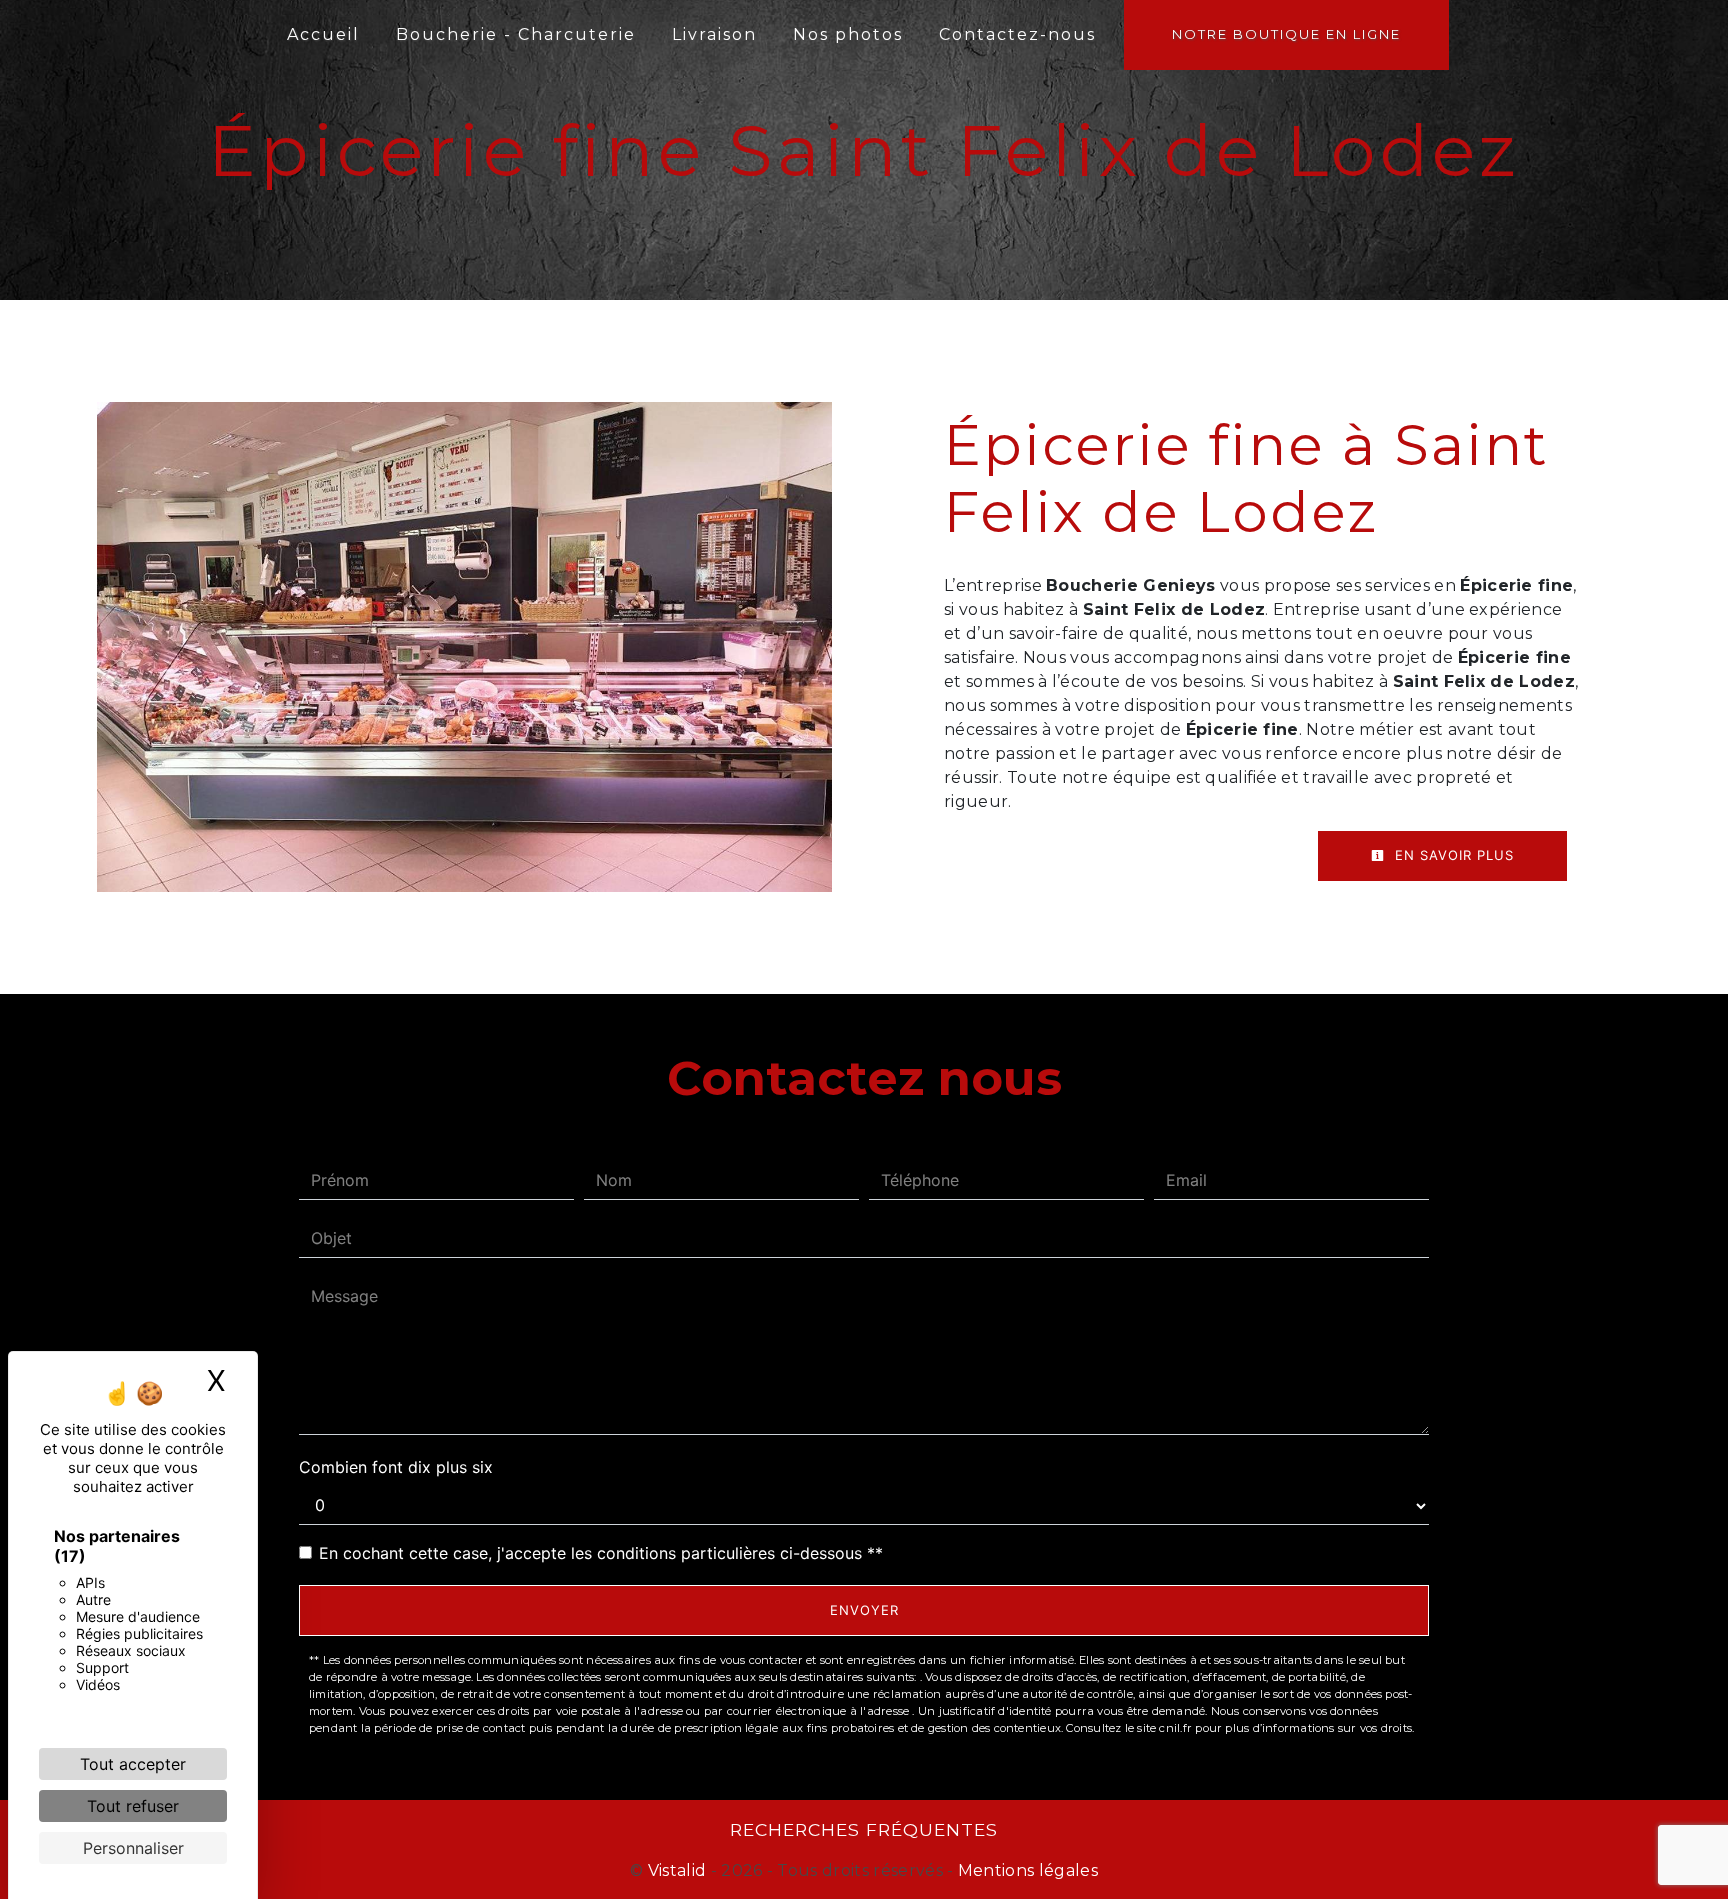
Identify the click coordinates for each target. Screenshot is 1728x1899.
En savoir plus (1452, 855)
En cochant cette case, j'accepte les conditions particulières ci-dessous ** (601, 1553)
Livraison (714, 34)
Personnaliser (133, 1848)
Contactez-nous (1017, 34)
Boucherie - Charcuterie (516, 34)
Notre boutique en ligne (1286, 34)
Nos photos (848, 34)
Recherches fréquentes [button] (864, 1829)
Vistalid (677, 1870)
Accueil (323, 34)
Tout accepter (133, 1764)
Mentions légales (1026, 1870)
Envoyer (864, 1610)
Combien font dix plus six (396, 1467)
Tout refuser (133, 1806)
